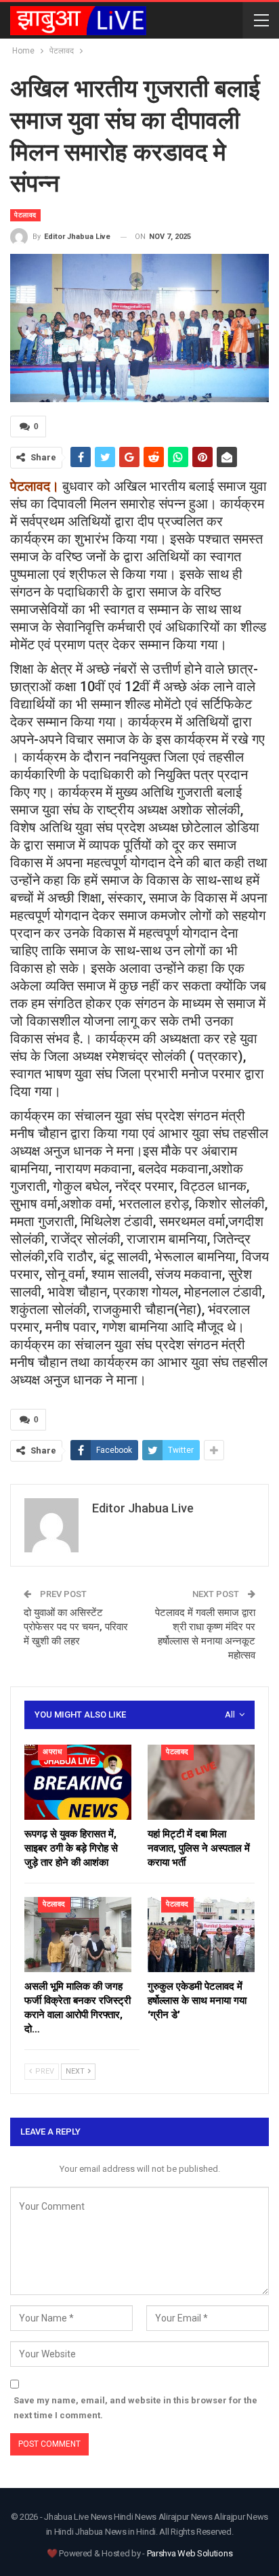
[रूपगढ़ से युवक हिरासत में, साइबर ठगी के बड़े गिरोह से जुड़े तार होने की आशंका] (78, 1782)
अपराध (52, 1752)
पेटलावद (25, 215)
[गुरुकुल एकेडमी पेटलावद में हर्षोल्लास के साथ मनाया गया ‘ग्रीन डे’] (201, 1935)
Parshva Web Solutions (190, 2553)
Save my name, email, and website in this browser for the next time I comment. (135, 2408)
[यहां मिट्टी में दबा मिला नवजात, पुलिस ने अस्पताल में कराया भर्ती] (201, 1782)
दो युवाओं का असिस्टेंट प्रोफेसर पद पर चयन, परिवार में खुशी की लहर (76, 1627)
